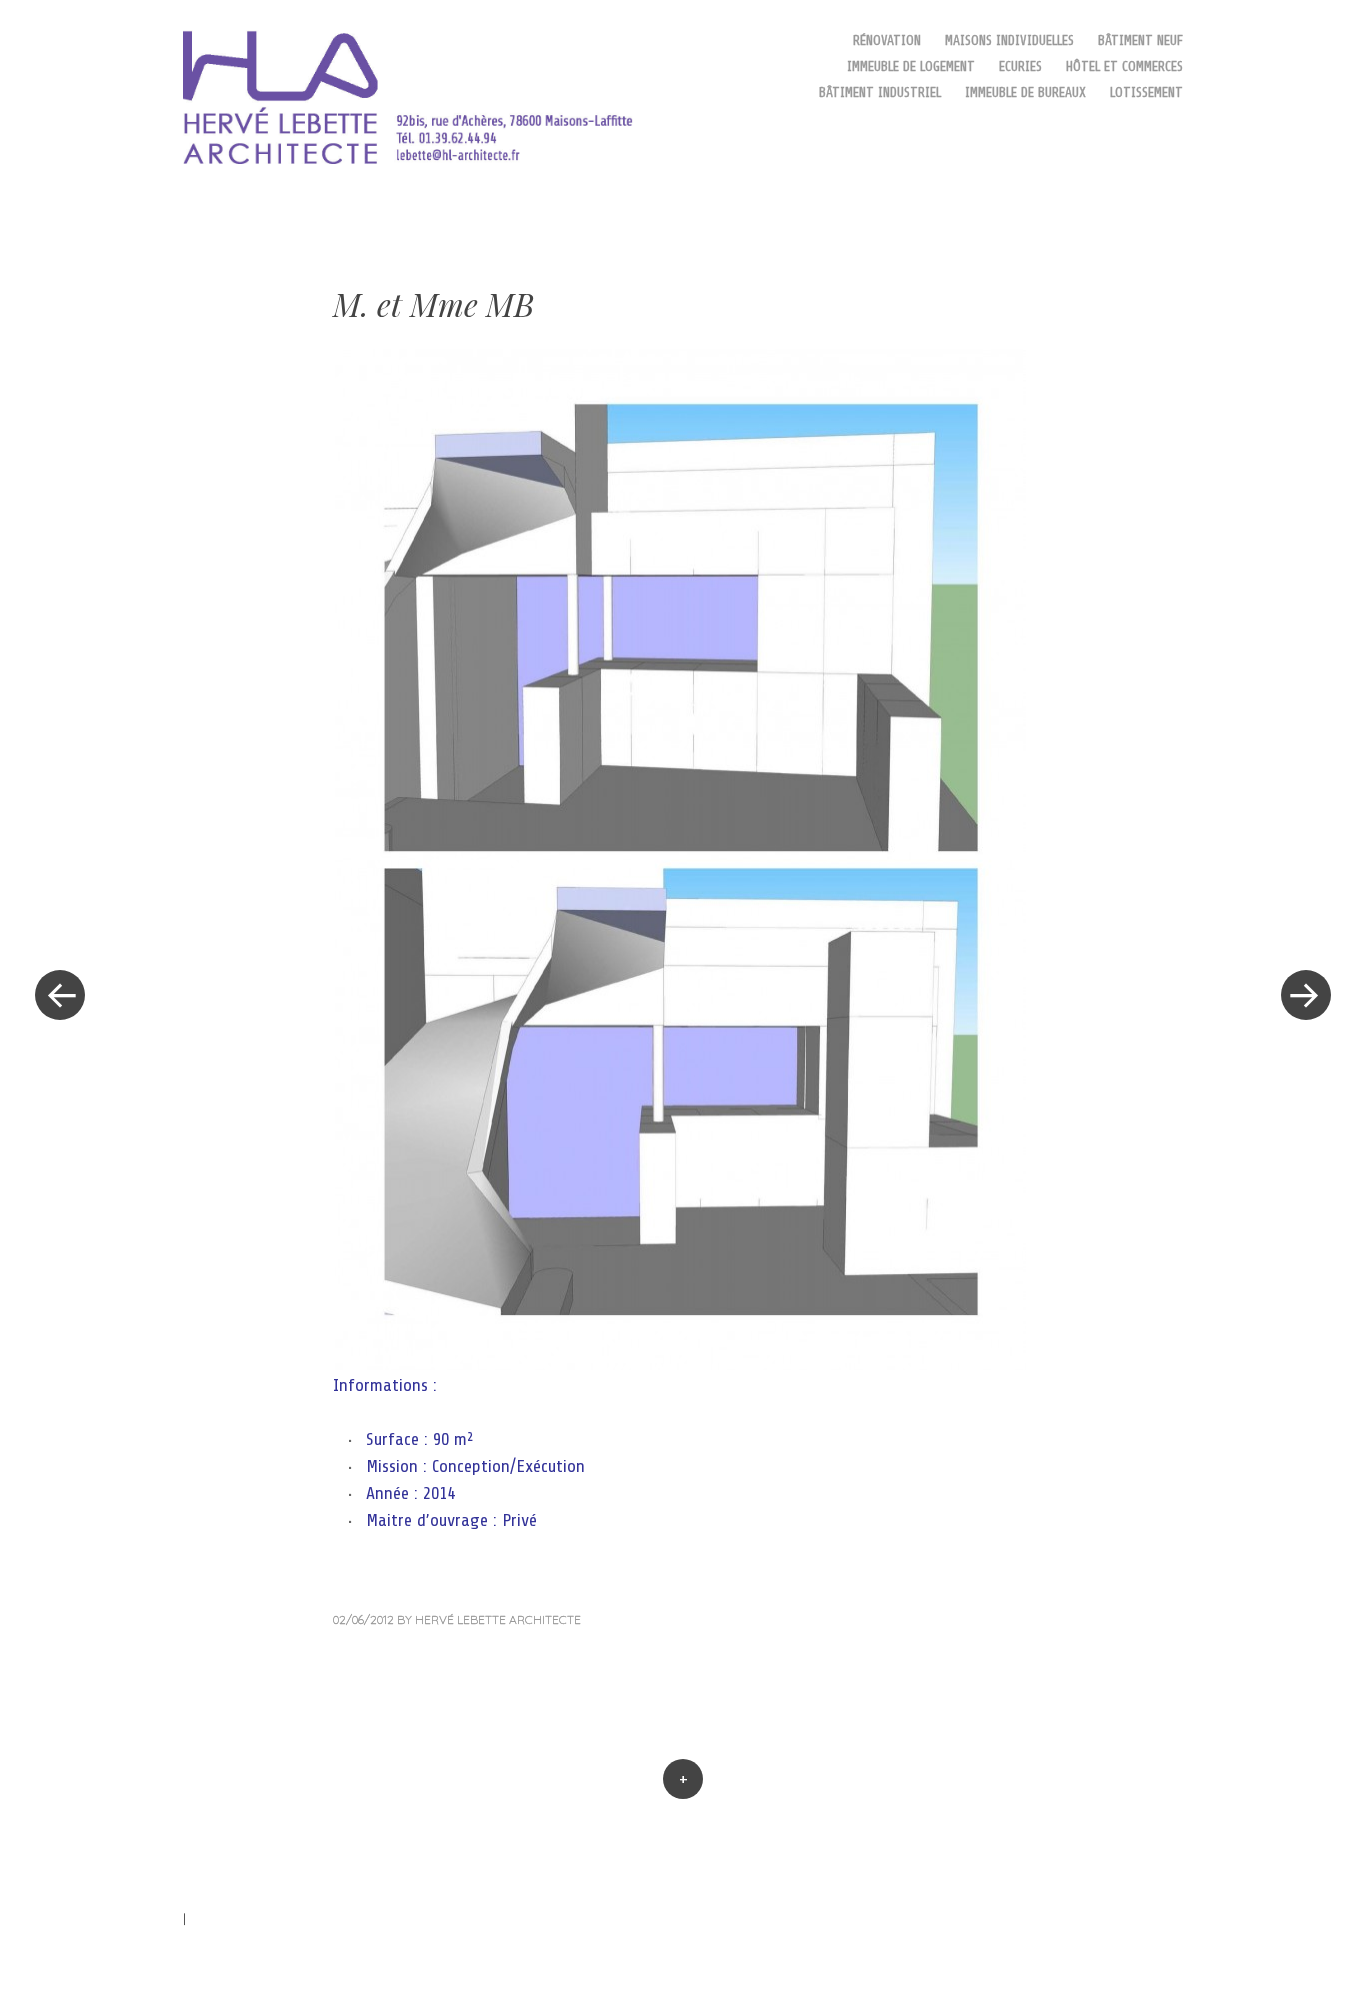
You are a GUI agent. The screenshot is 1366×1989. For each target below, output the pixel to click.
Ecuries (1020, 66)
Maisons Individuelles (1009, 40)
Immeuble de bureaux (1025, 92)
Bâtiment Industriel (880, 92)
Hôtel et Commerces (1124, 66)
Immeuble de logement (911, 66)
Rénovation (887, 40)
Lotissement (1146, 92)
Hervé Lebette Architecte (498, 1619)
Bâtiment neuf (1140, 40)
